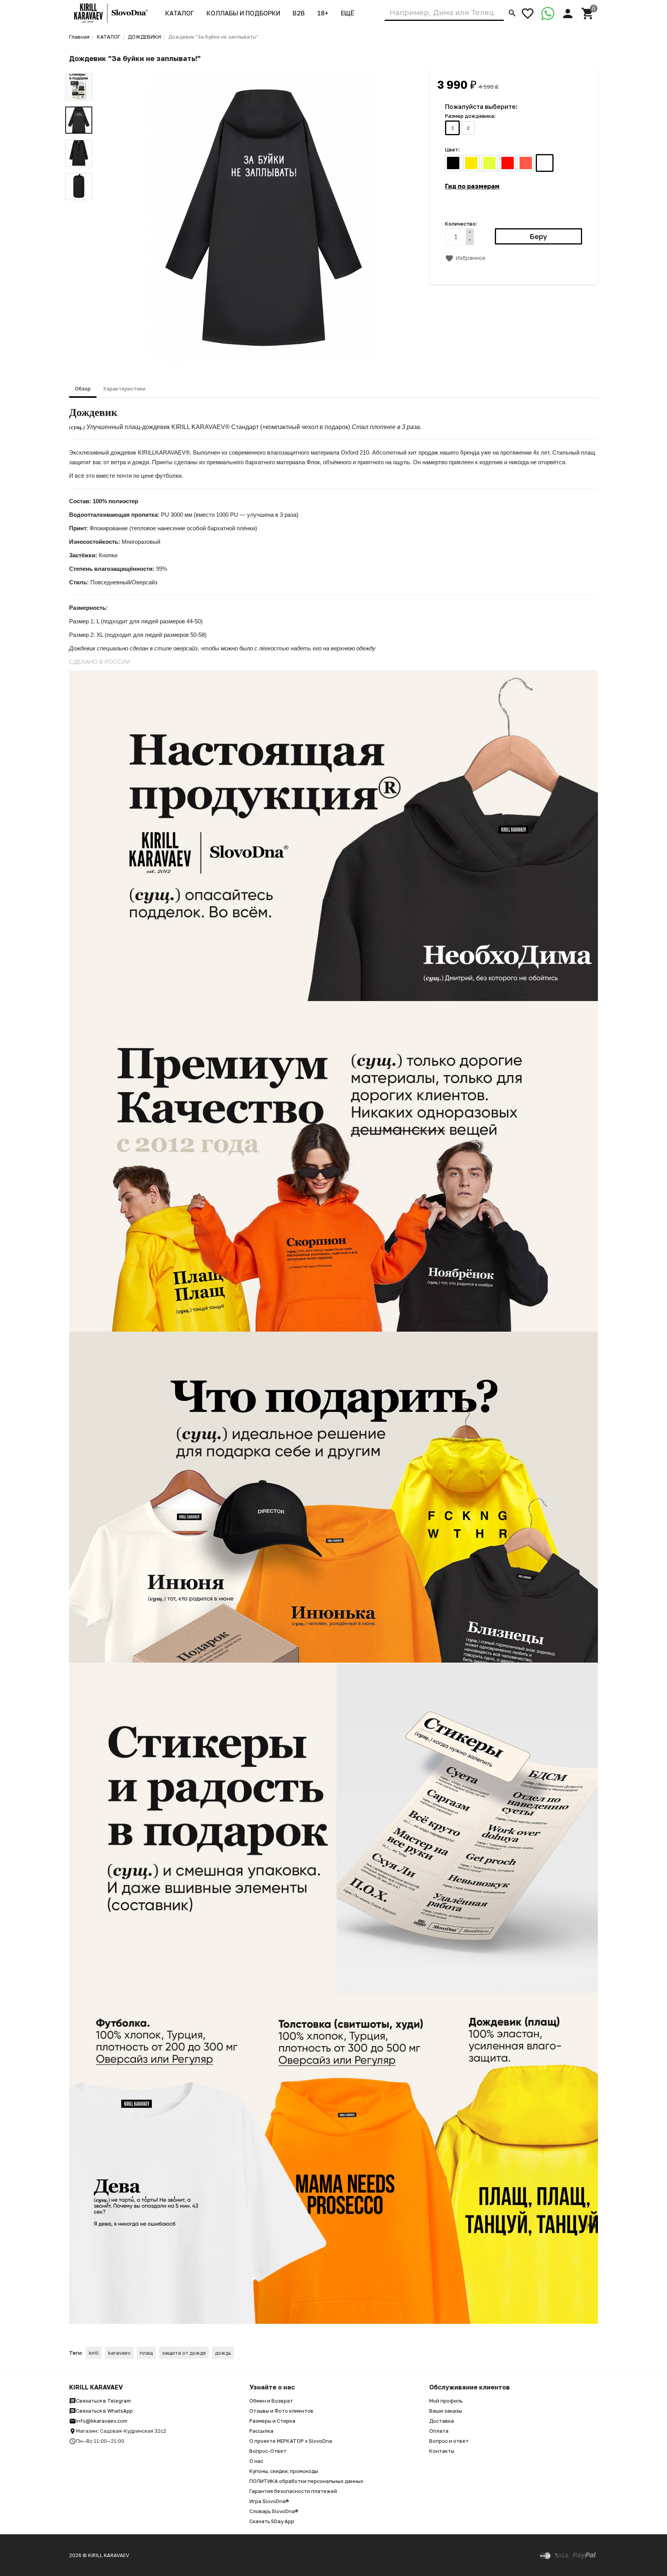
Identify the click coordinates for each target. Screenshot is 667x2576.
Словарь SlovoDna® (274, 2511)
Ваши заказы (446, 2411)
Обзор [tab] (83, 389)
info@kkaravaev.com (102, 2421)
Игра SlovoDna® (269, 2501)
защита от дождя (184, 2353)
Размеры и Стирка (272, 2421)
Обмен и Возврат (271, 2401)
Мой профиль (446, 2401)
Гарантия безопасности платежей (293, 2491)
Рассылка (261, 2431)
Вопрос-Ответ (268, 2451)
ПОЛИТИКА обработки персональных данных (306, 2481)
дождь (223, 2353)
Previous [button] (79, 68)
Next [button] (79, 206)
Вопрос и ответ (449, 2441)
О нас (256, 2461)
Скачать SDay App (272, 2521)
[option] (264, 217)
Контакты (442, 2451)
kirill (94, 2353)
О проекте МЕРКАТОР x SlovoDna (291, 2441)
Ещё (347, 13)
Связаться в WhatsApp (104, 2411)
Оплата (439, 2431)
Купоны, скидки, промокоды (284, 2471)
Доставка (442, 2421)
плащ (146, 2353)
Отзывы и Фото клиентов (281, 2411)
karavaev (119, 2353)
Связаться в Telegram (103, 2401)
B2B (299, 13)
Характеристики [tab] (124, 389)
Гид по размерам (472, 186)
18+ (323, 13)
